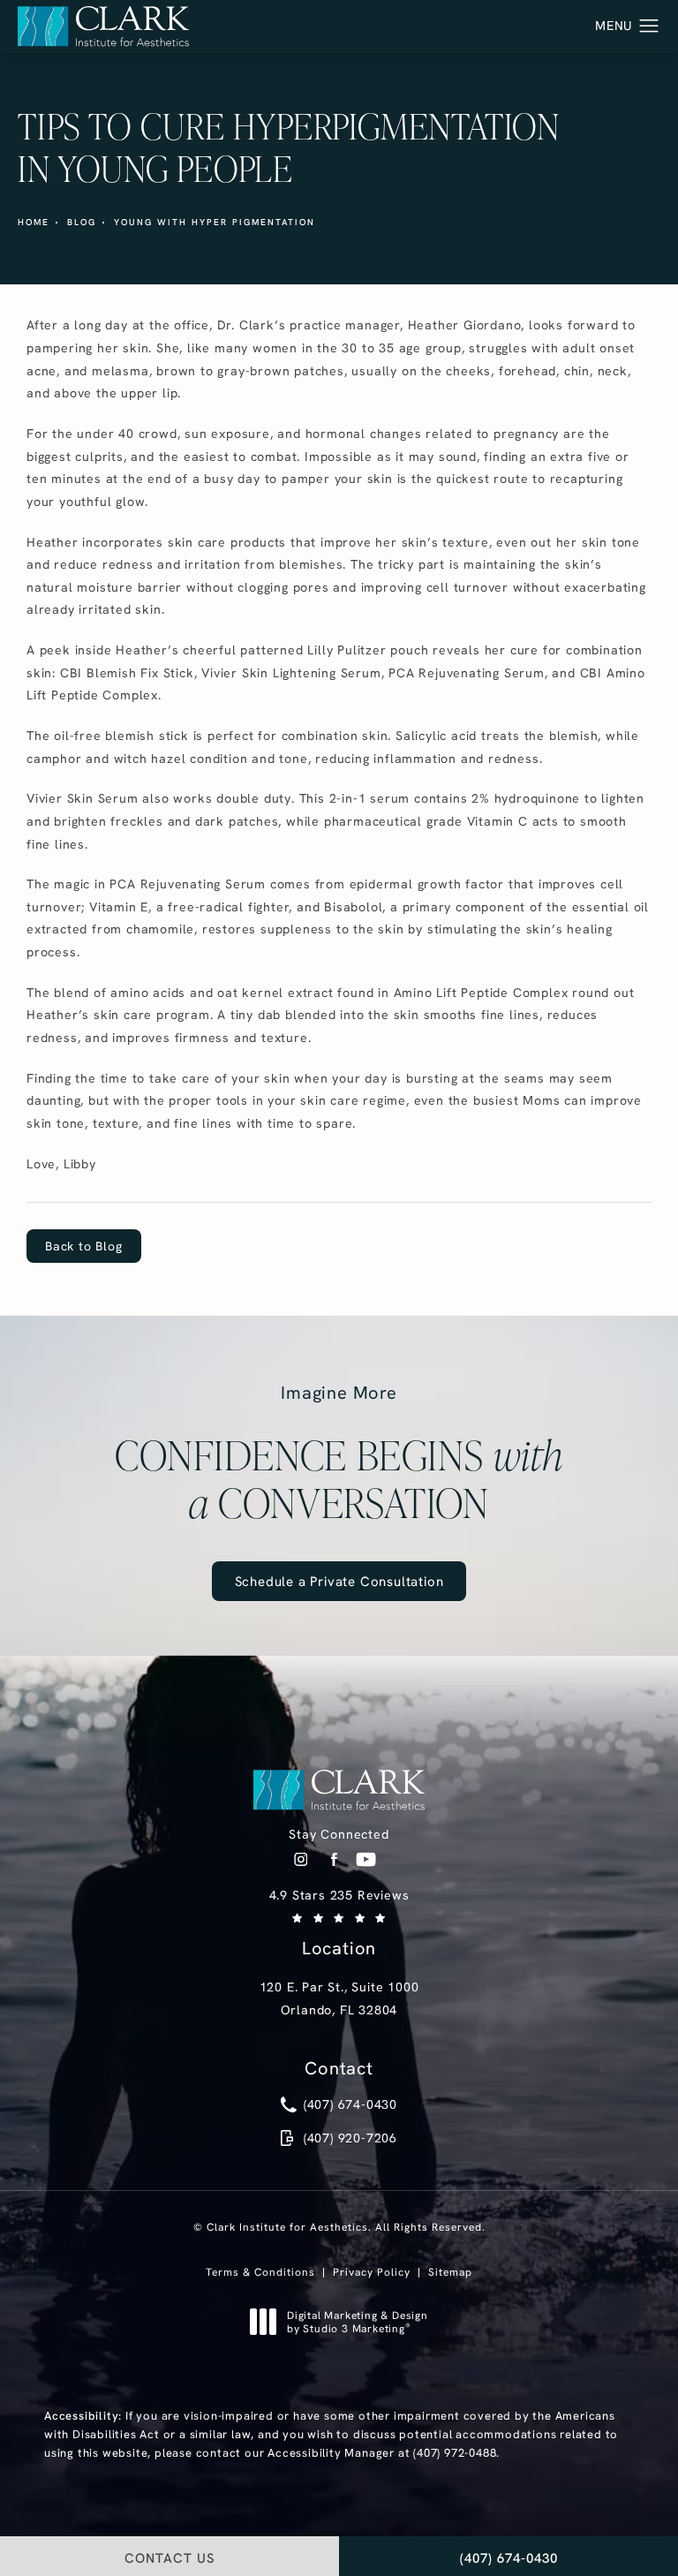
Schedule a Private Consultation (339, 1581)
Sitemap (450, 2272)
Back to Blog (84, 1246)
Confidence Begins (339, 1454)
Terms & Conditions (260, 2272)
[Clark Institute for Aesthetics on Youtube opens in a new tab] (366, 1859)
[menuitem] (301, 1859)
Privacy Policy (372, 2272)
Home (34, 222)
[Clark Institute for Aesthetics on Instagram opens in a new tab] (301, 1859)
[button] (649, 26)
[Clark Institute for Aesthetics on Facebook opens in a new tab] (333, 1859)
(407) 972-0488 (455, 2452)
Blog (82, 222)
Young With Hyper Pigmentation (215, 222)
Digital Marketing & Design (357, 2322)
